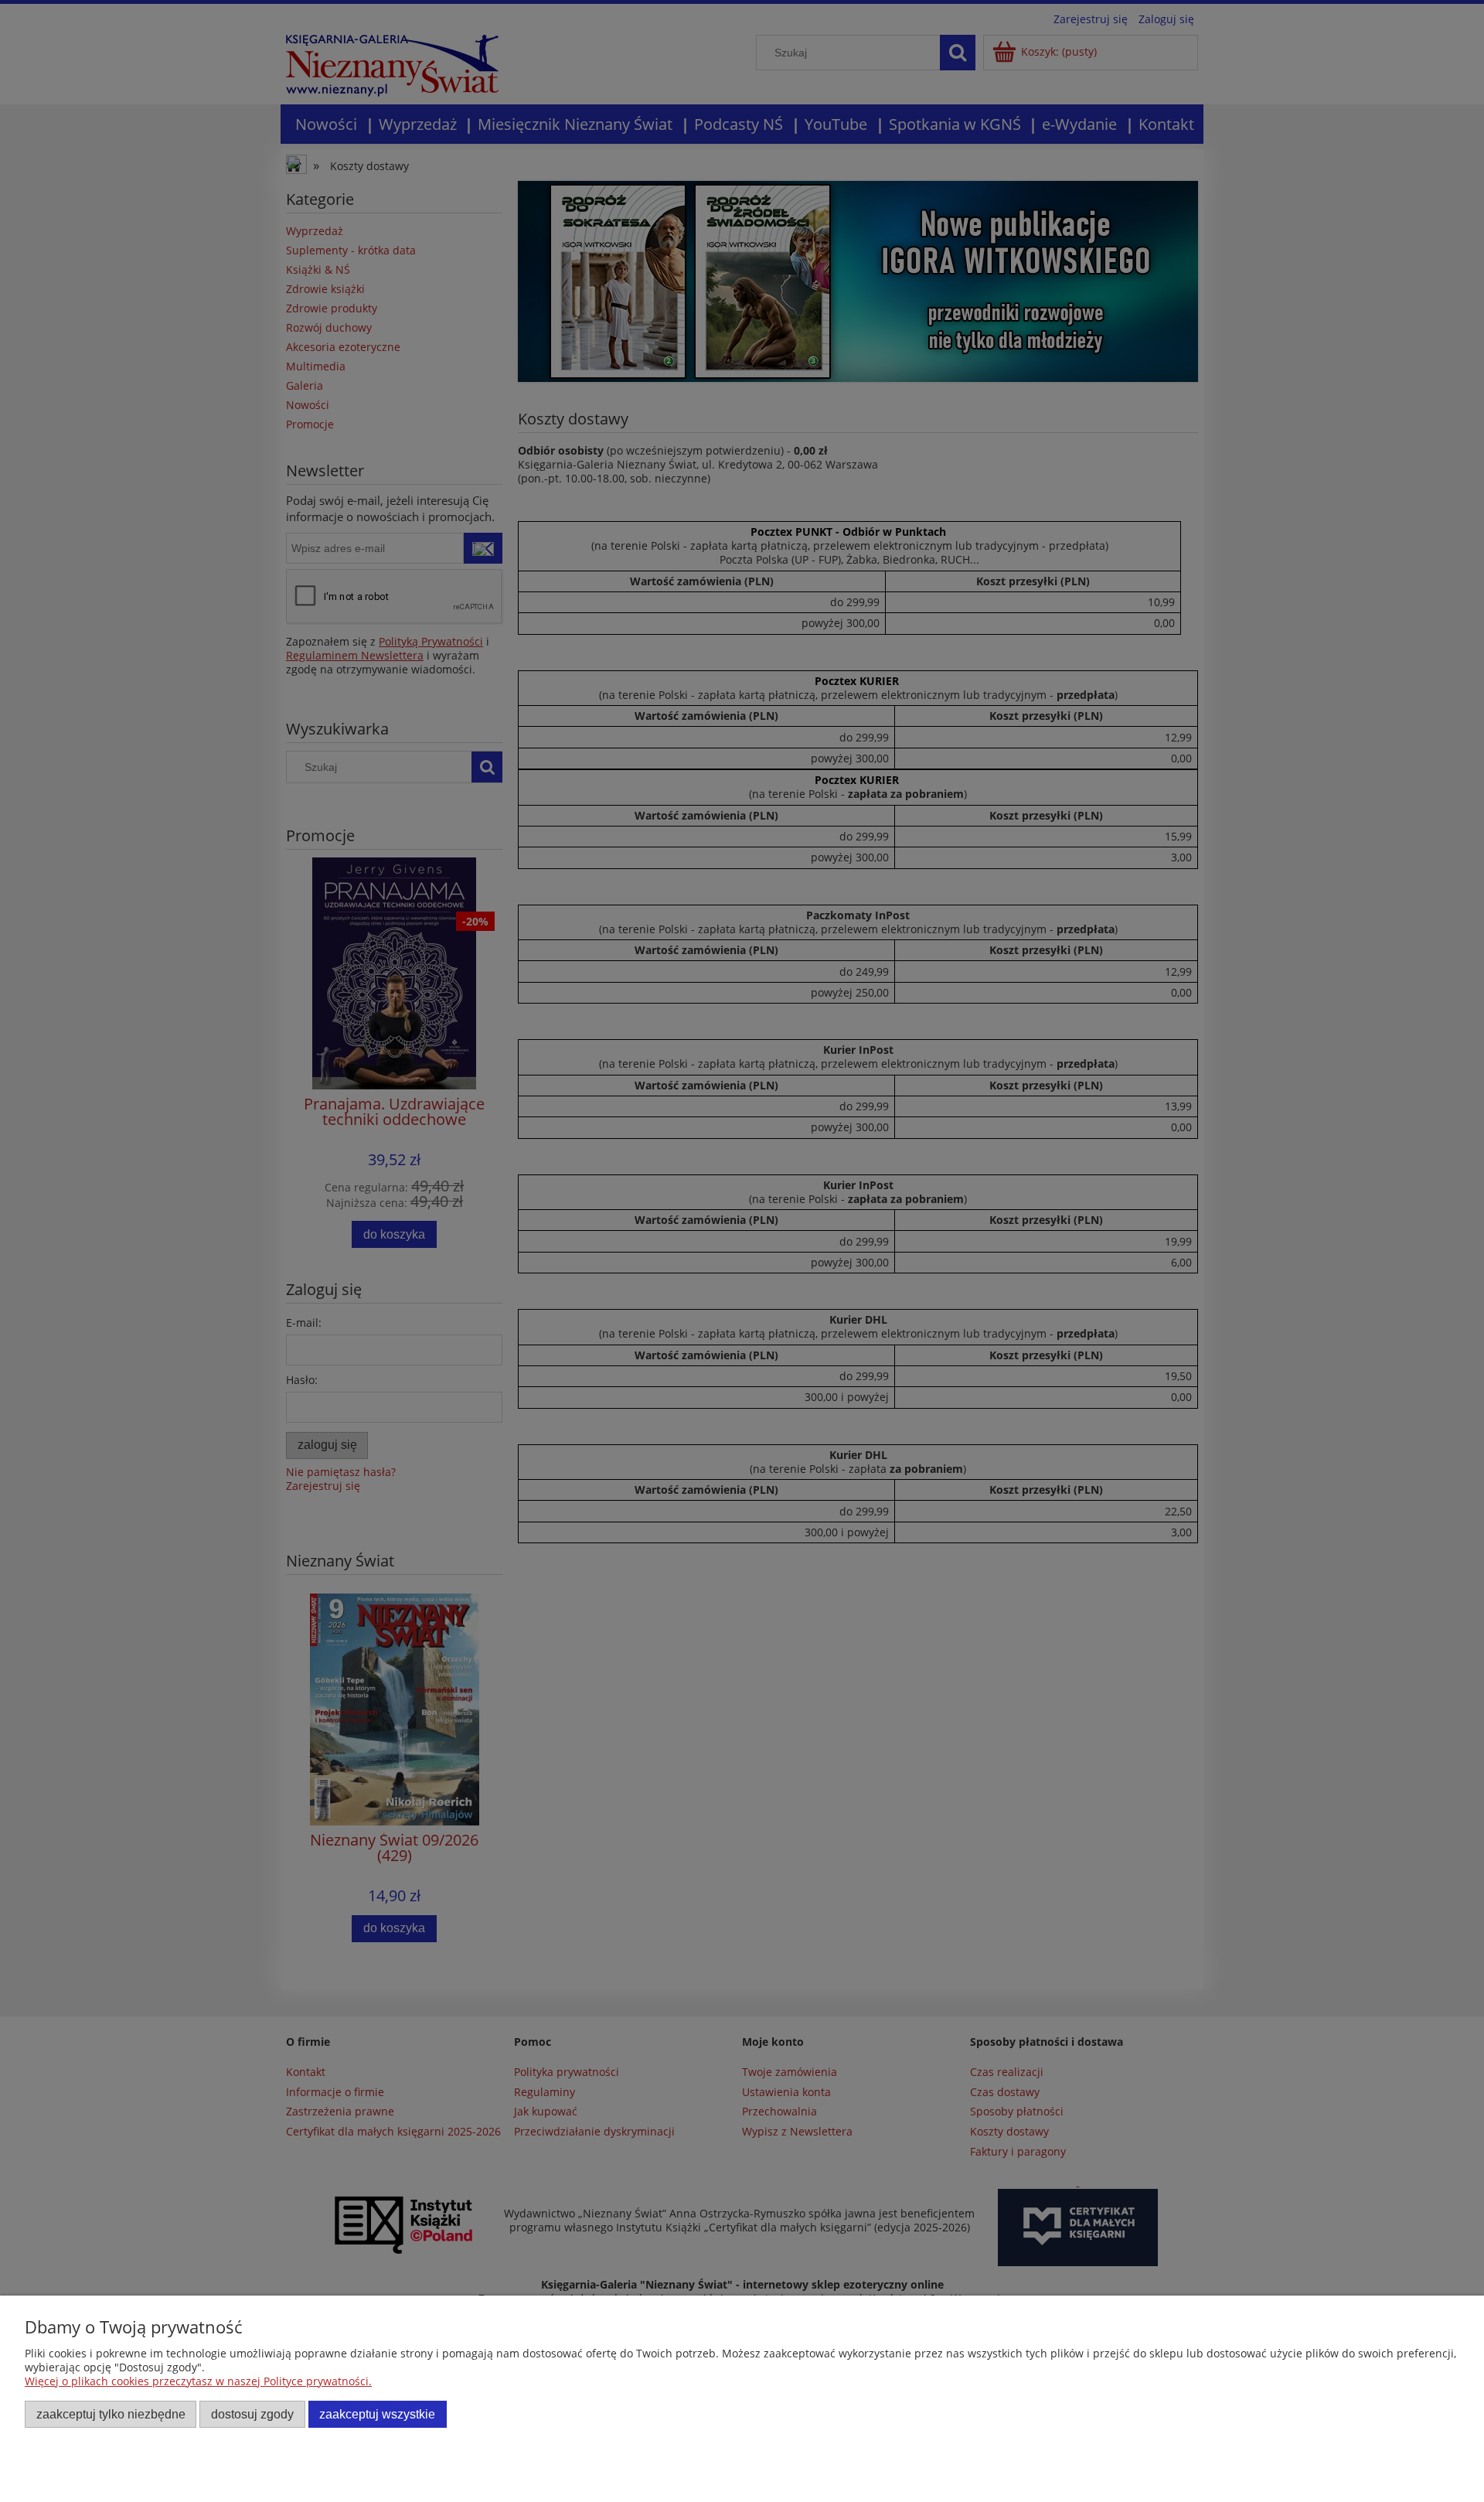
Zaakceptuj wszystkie (377, 2414)
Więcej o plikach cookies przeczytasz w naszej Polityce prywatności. (198, 2381)
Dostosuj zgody (252, 2414)
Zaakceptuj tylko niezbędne (111, 2414)
